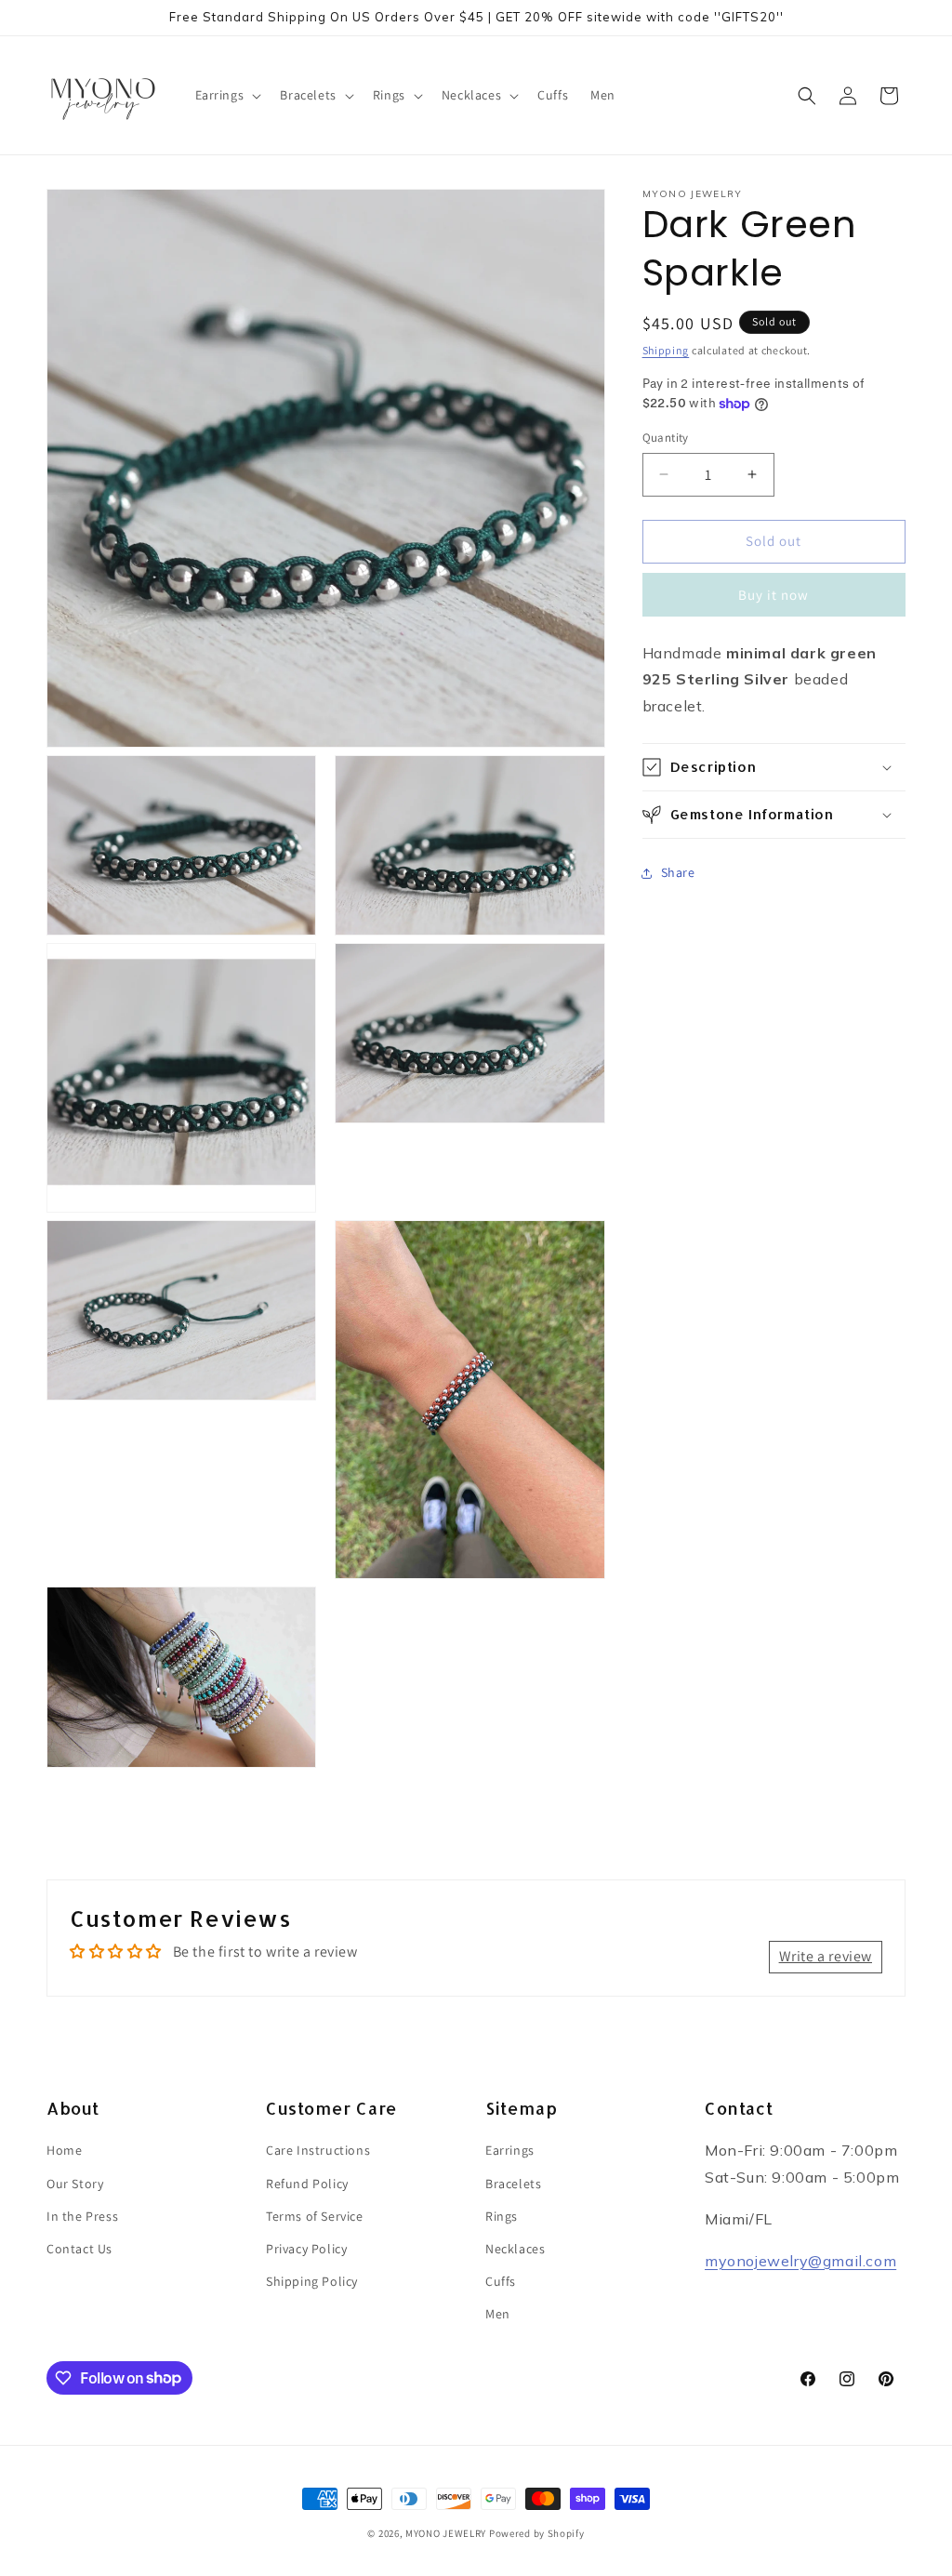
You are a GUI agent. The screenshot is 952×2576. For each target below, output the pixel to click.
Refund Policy (307, 2184)
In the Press (82, 2216)
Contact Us (79, 2249)
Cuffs (501, 2281)
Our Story (75, 2184)
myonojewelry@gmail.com (800, 2261)
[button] (227, 95)
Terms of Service (315, 2216)
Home (64, 2150)
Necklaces (515, 2249)
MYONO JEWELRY (446, 2533)
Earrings (510, 2150)
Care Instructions (318, 2150)
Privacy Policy (306, 2249)
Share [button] (678, 872)
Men (498, 2314)
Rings (502, 2216)
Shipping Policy (312, 2281)
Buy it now (773, 595)
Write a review (826, 1956)
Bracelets (513, 2184)
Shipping (666, 350)
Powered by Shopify (537, 2533)
